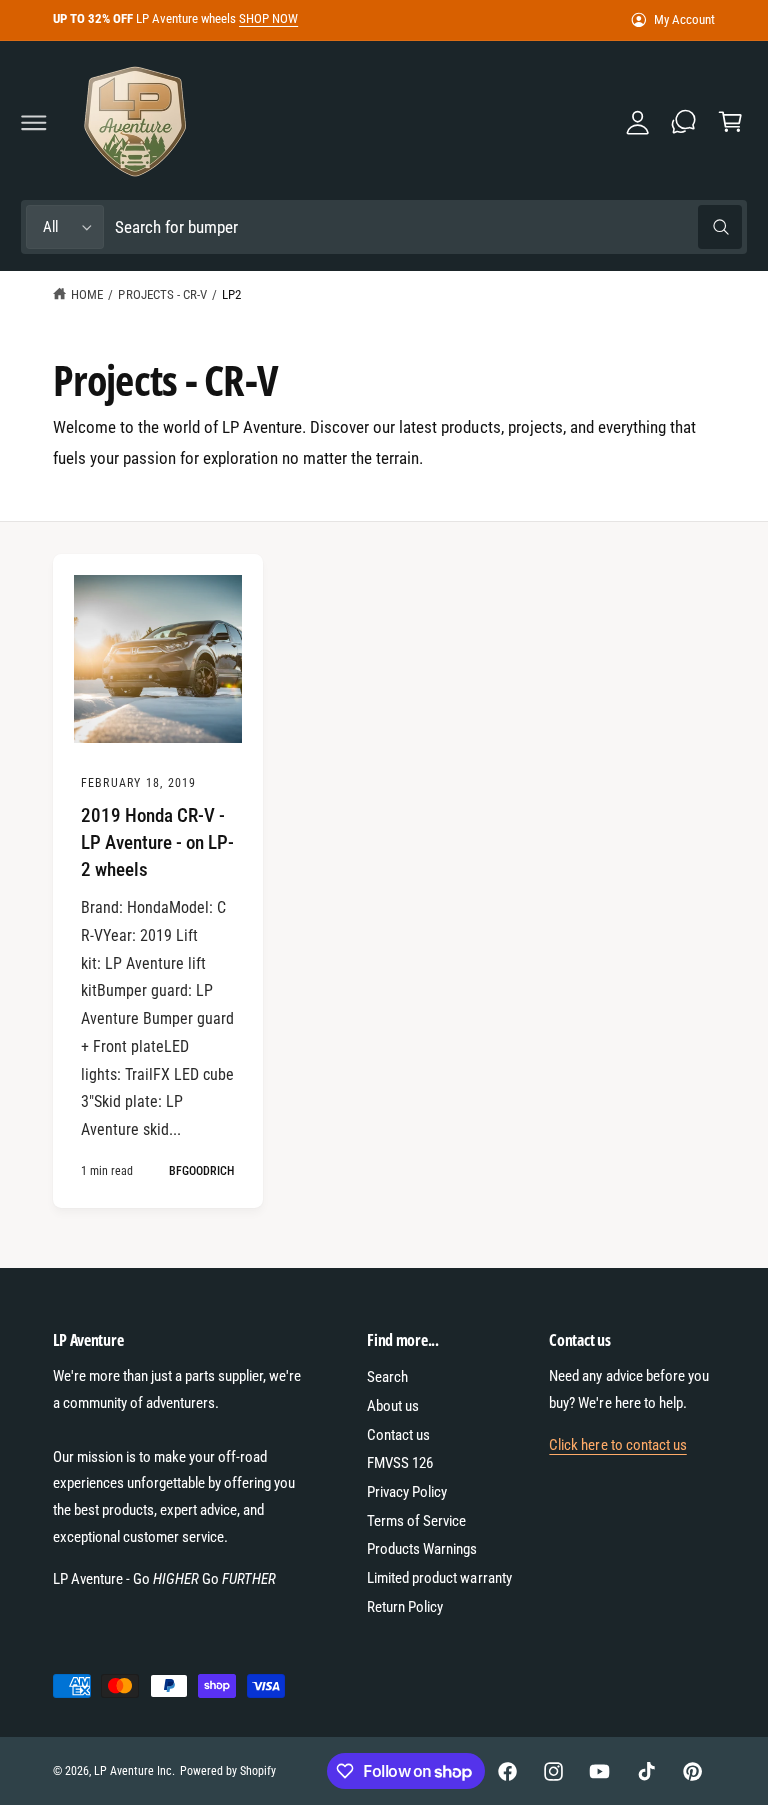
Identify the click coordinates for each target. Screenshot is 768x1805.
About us (393, 1406)
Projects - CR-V (162, 294)
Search (387, 1377)
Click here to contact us (617, 1445)
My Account (684, 19)
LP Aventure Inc (133, 1771)
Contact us (398, 1435)
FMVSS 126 (400, 1463)
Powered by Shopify (228, 1771)
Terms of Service (416, 1521)
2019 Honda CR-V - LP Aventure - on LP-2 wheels (157, 842)
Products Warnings (422, 1549)
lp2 (231, 294)
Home (87, 294)
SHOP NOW (268, 18)
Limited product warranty (439, 1578)
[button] (34, 122)
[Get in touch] (684, 122)
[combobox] (428, 227)
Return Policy (405, 1607)
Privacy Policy (407, 1492)
